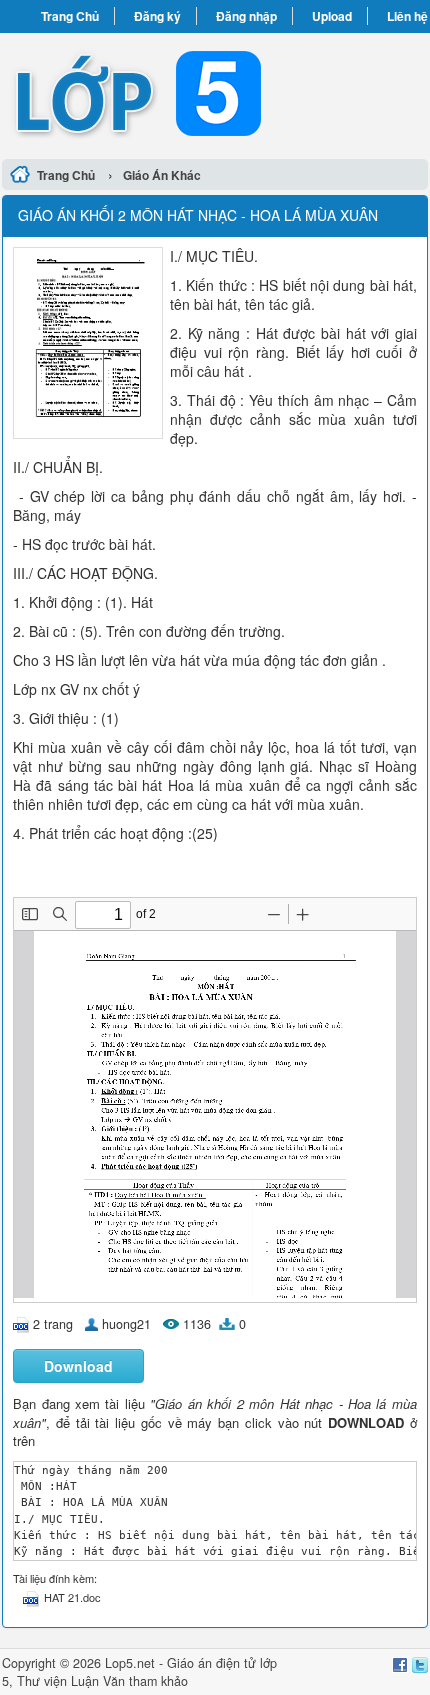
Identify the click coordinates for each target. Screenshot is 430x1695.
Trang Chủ (70, 16)
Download (78, 1366)
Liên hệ (407, 16)
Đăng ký (157, 16)
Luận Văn (98, 1681)
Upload (332, 16)
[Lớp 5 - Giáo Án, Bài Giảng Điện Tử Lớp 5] (215, 93)
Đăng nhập (246, 16)
